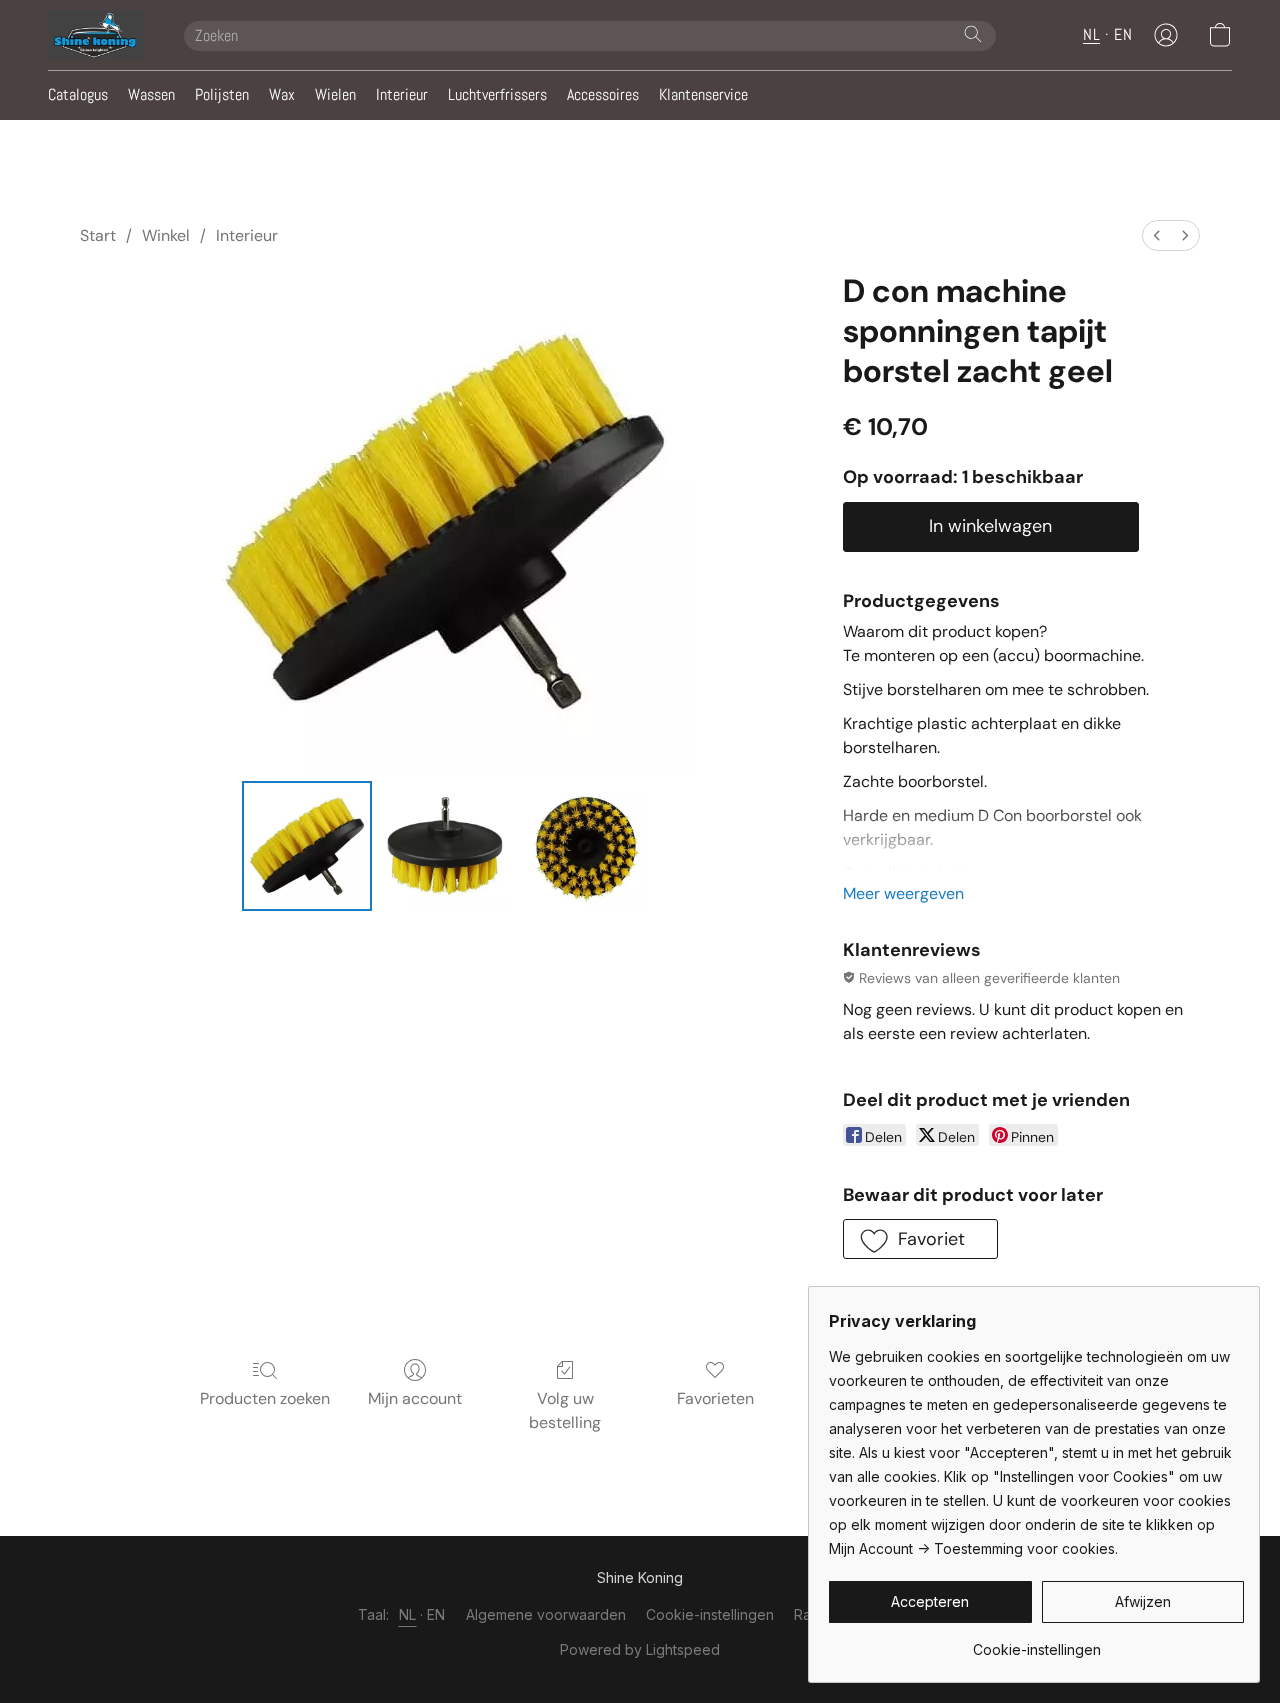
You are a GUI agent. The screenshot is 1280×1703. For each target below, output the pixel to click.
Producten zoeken (265, 1398)
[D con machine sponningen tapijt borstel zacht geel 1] (445, 846)
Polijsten (222, 94)
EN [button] (1123, 34)
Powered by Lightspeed (640, 1649)
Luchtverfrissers (497, 94)
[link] (1036, 1642)
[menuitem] (1157, 235)
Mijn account (415, 1398)
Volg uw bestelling (565, 1410)
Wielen (335, 94)
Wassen (151, 94)
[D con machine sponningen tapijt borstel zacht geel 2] (584, 846)
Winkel (166, 235)
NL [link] (408, 1614)
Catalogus (78, 94)
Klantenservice (703, 94)
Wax (282, 94)
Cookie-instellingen (710, 1614)
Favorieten (715, 1398)
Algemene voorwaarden (546, 1614)
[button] (96, 35)
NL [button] (1091, 34)
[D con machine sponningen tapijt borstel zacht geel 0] (307, 846)
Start (98, 235)
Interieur (402, 94)
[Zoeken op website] (973, 34)
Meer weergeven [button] (903, 893)
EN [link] (436, 1614)
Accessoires (603, 94)
